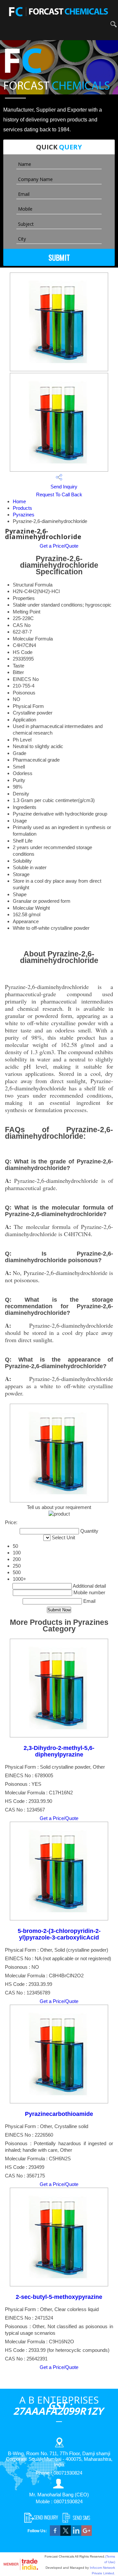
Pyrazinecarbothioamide (59, 2114)
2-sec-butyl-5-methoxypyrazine (59, 2297)
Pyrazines (24, 515)
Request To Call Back (59, 494)
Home (19, 501)
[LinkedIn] (76, 2534)
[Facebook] (55, 2534)
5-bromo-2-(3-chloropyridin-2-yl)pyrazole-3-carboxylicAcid (59, 1934)
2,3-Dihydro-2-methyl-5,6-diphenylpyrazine (59, 1751)
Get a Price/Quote (59, 546)
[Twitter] (66, 2534)
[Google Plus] (87, 2534)
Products (22, 508)
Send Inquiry (63, 487)
